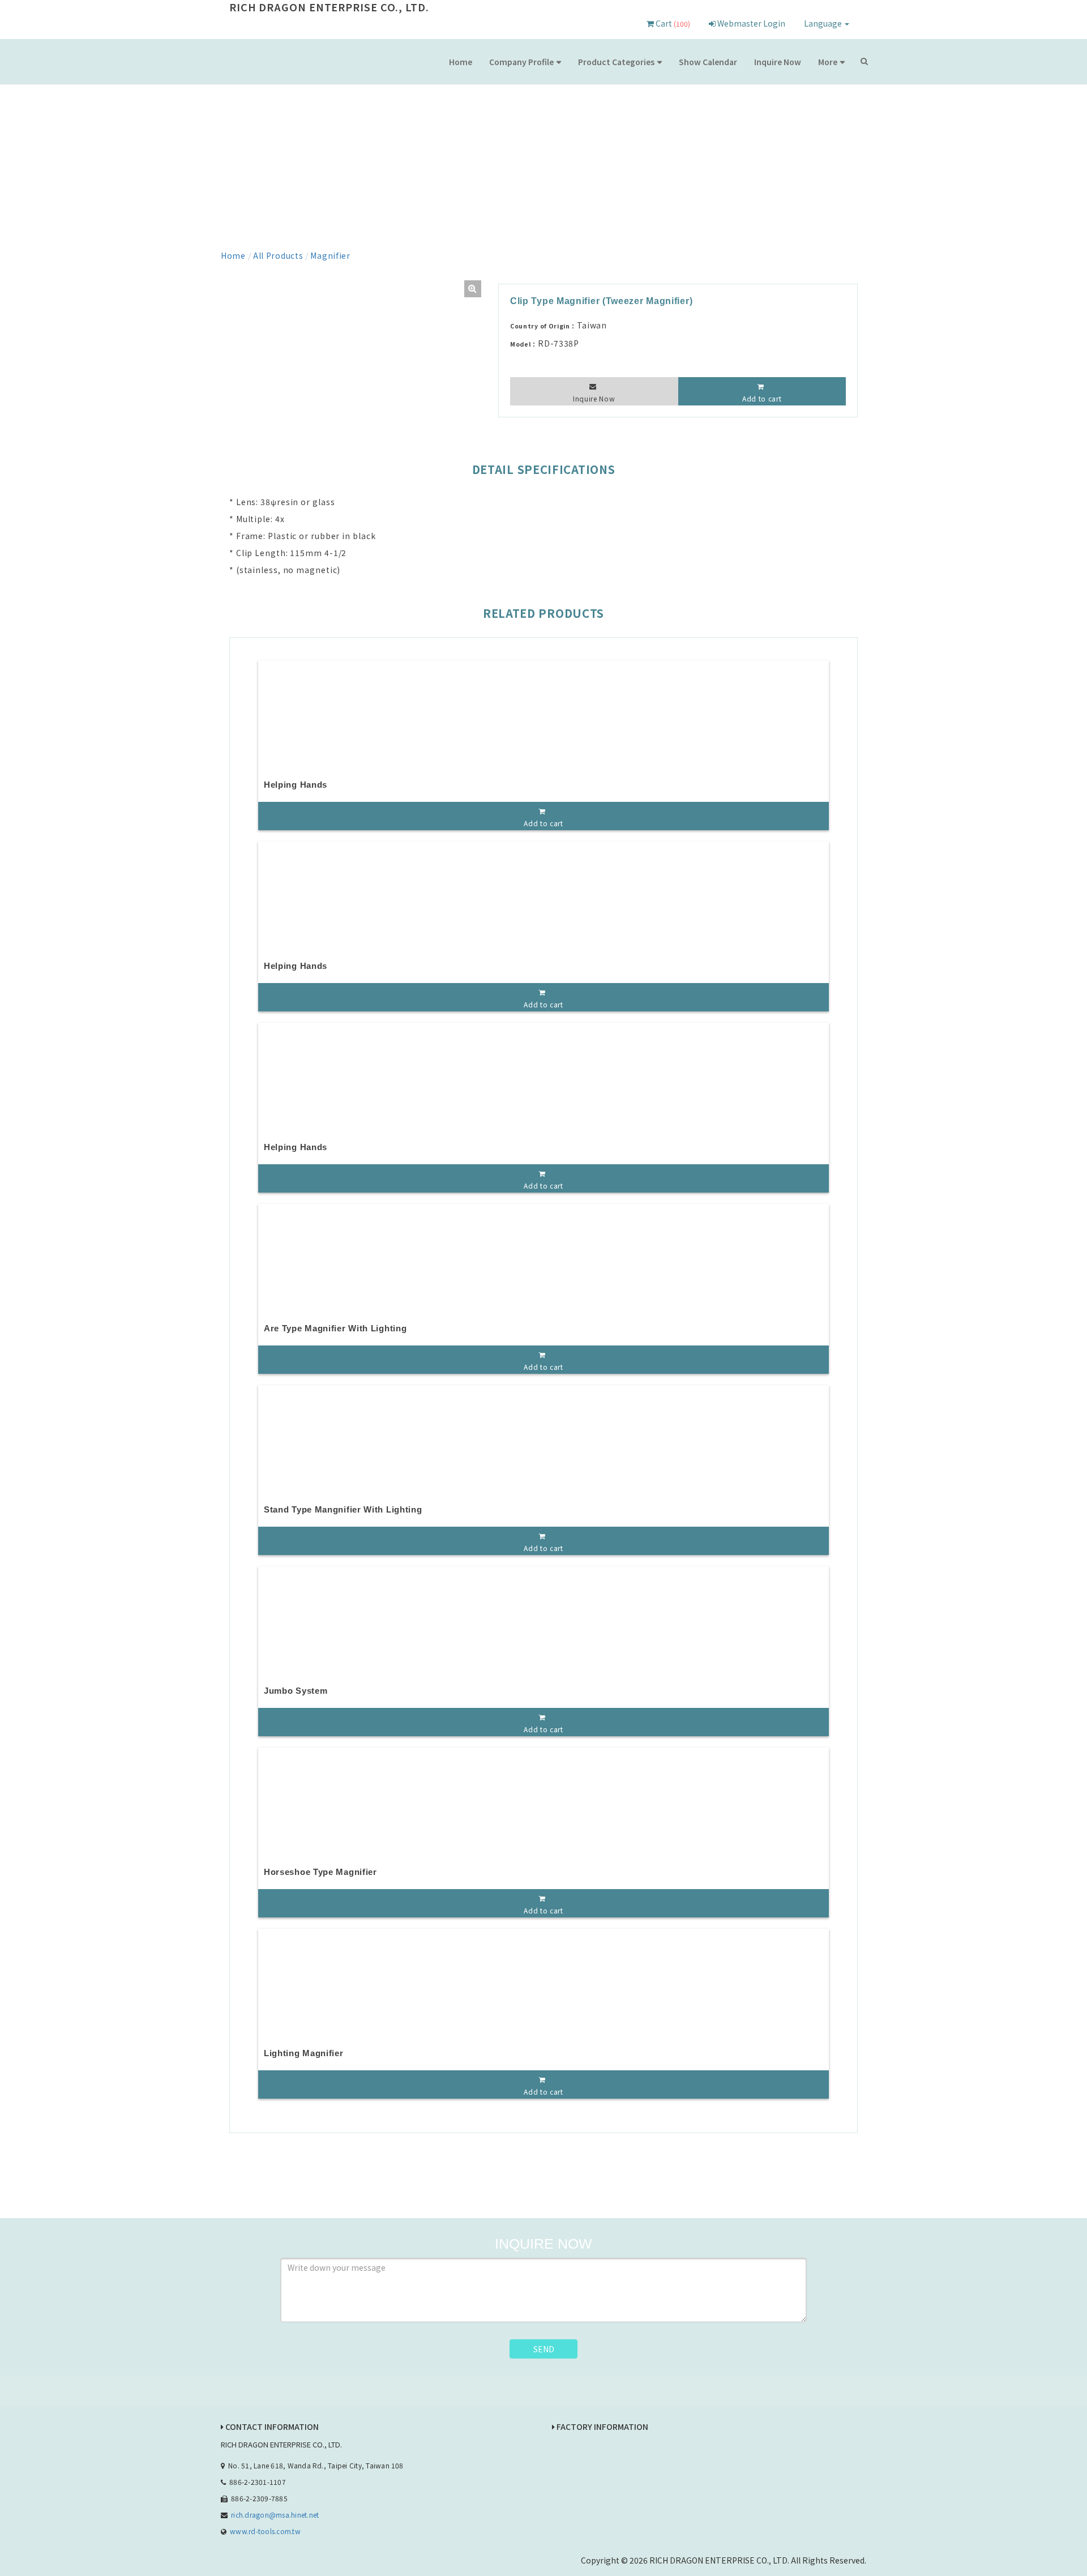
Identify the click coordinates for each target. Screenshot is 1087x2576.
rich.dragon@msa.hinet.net (275, 2515)
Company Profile (521, 62)
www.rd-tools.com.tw (265, 2531)
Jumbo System (296, 1691)
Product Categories (616, 62)
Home (461, 62)
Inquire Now (778, 62)
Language (824, 23)
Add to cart (762, 398)
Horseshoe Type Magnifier (320, 1872)
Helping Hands (296, 785)
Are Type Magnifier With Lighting (335, 1328)
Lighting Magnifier (304, 2053)
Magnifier (330, 255)
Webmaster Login (750, 23)
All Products (278, 255)
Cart (672, 23)
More (828, 62)
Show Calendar (708, 62)
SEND (544, 2349)
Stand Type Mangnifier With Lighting (343, 1509)
